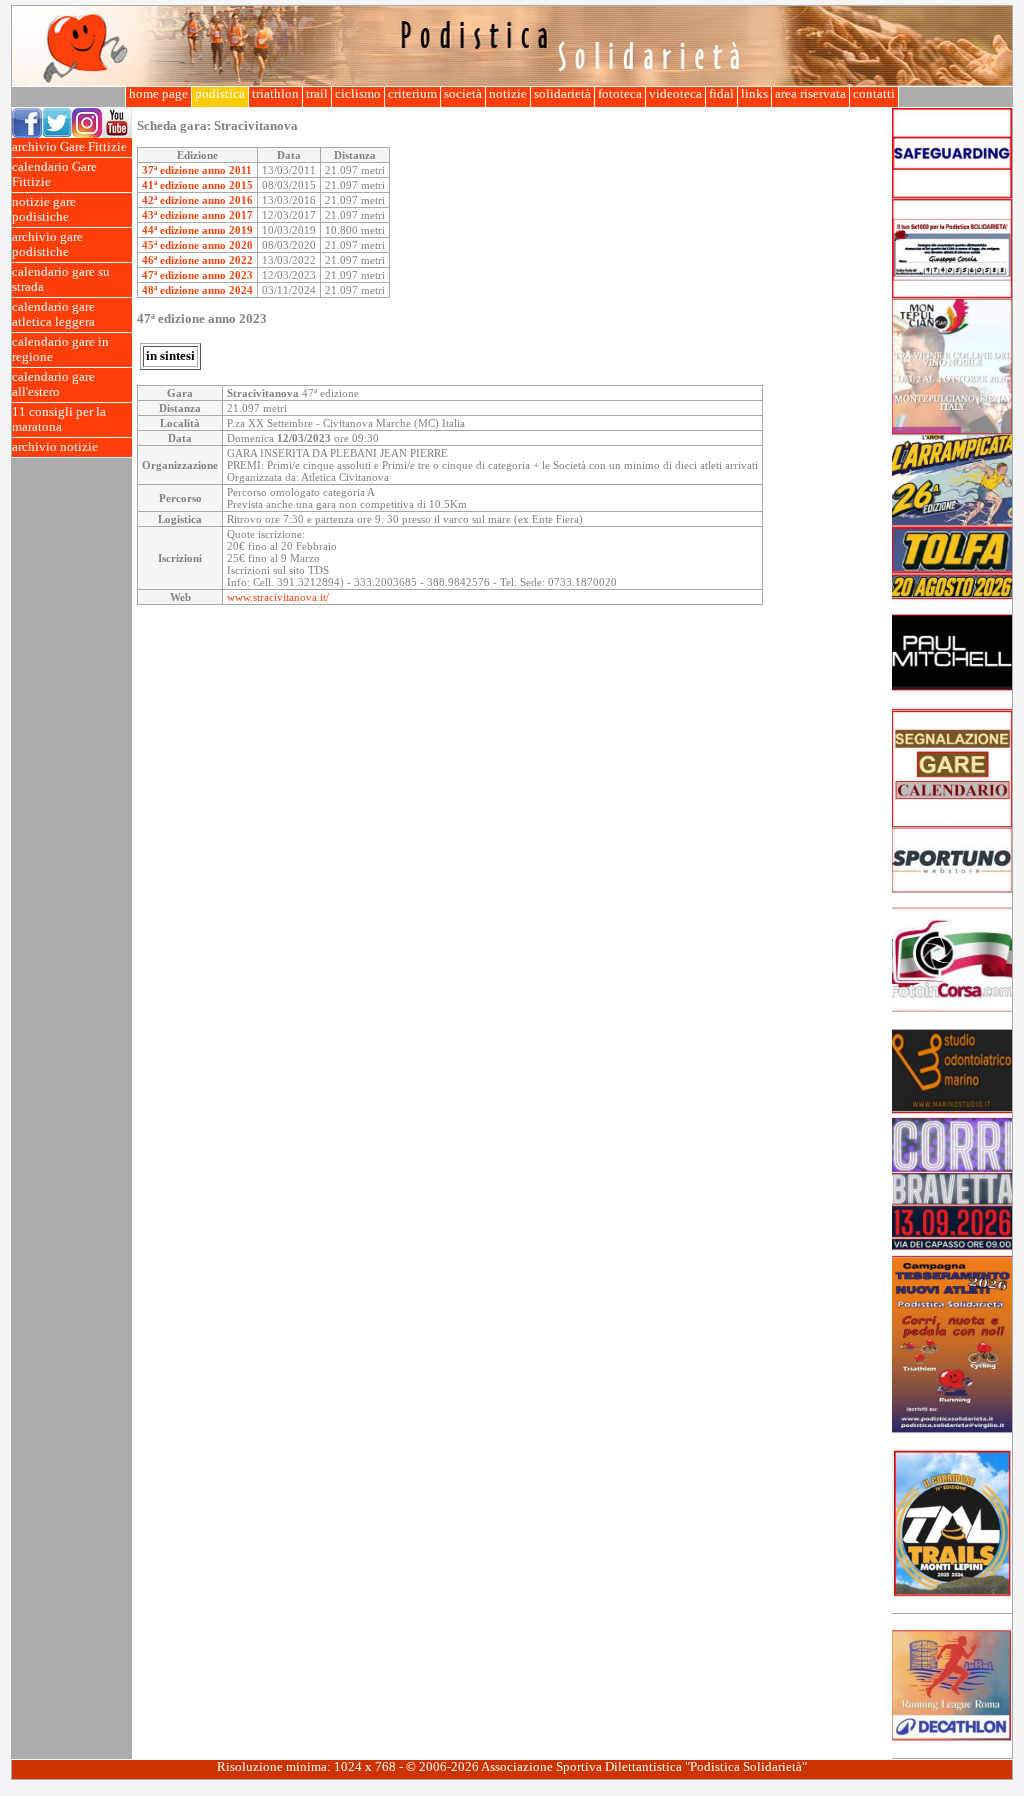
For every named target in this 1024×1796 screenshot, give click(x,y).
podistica (220, 94)
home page (158, 94)
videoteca (675, 94)
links (754, 94)
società (463, 94)
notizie (508, 94)
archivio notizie (55, 447)
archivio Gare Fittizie (69, 147)
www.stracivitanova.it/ (278, 597)
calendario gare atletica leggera (53, 314)
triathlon (275, 94)
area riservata (810, 94)
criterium (412, 94)
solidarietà (562, 94)
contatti (874, 94)
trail (317, 94)
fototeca (620, 94)
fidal (721, 94)
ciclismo (358, 94)
